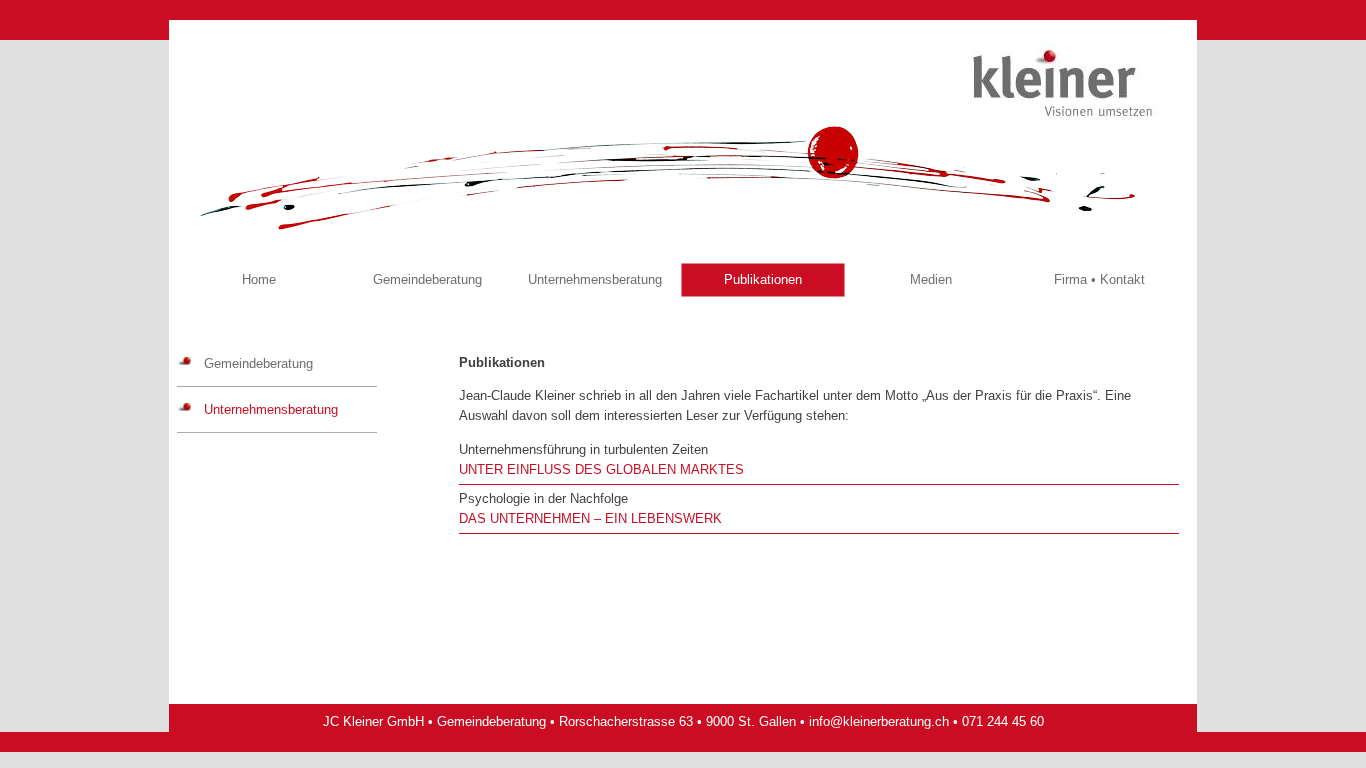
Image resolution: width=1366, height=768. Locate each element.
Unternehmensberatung (595, 279)
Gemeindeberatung (427, 279)
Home (259, 279)
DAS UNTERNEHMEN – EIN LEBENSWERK (590, 518)
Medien (931, 279)
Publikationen (763, 279)
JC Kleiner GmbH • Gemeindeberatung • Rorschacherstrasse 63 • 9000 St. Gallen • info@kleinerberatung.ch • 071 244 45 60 (683, 721)
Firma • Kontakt (1099, 279)
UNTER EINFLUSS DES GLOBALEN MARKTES (601, 469)
